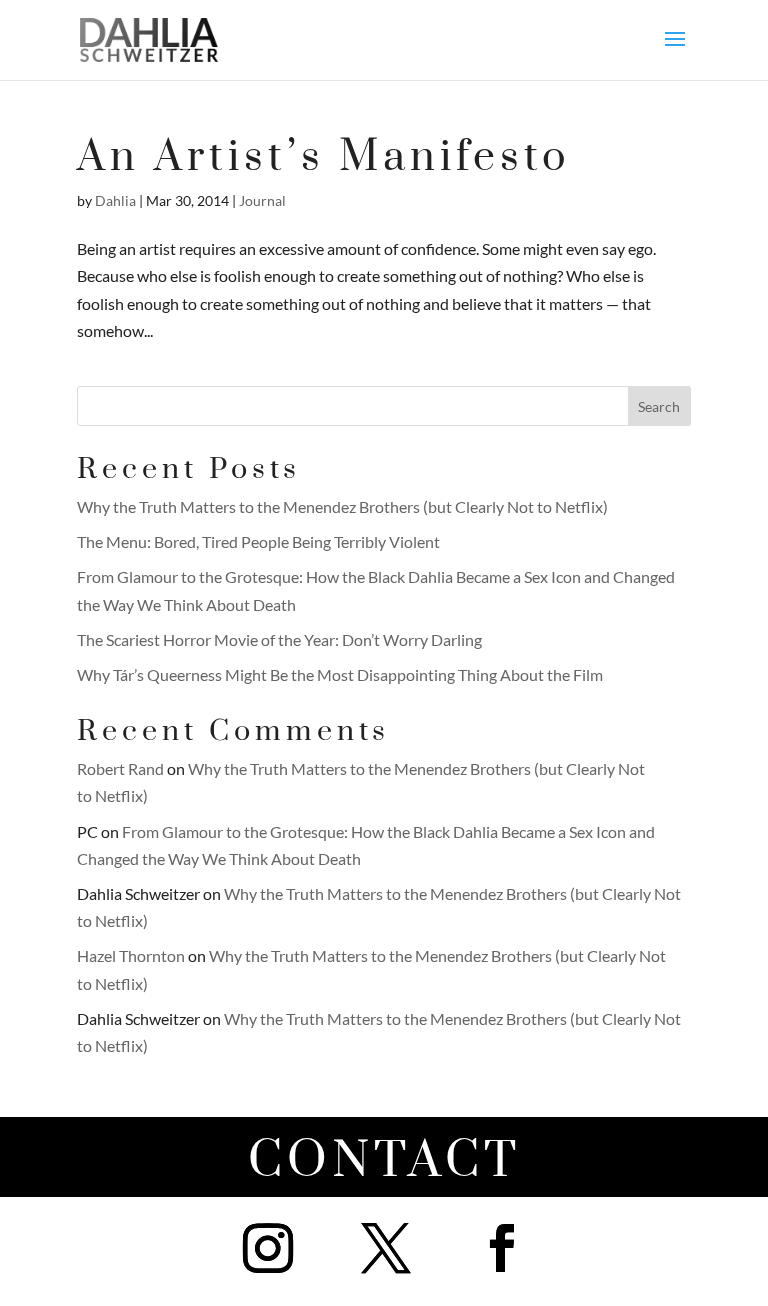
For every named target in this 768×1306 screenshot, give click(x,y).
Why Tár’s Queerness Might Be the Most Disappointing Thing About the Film (340, 674)
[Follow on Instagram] (268, 1248)
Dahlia (115, 200)
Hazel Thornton (131, 955)
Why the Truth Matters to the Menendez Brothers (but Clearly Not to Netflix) (342, 506)
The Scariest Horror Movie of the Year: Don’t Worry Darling (279, 639)
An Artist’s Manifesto (324, 157)
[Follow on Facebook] (502, 1248)
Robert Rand (120, 768)
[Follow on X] (386, 1248)
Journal (262, 200)
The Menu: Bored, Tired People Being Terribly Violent (258, 541)
